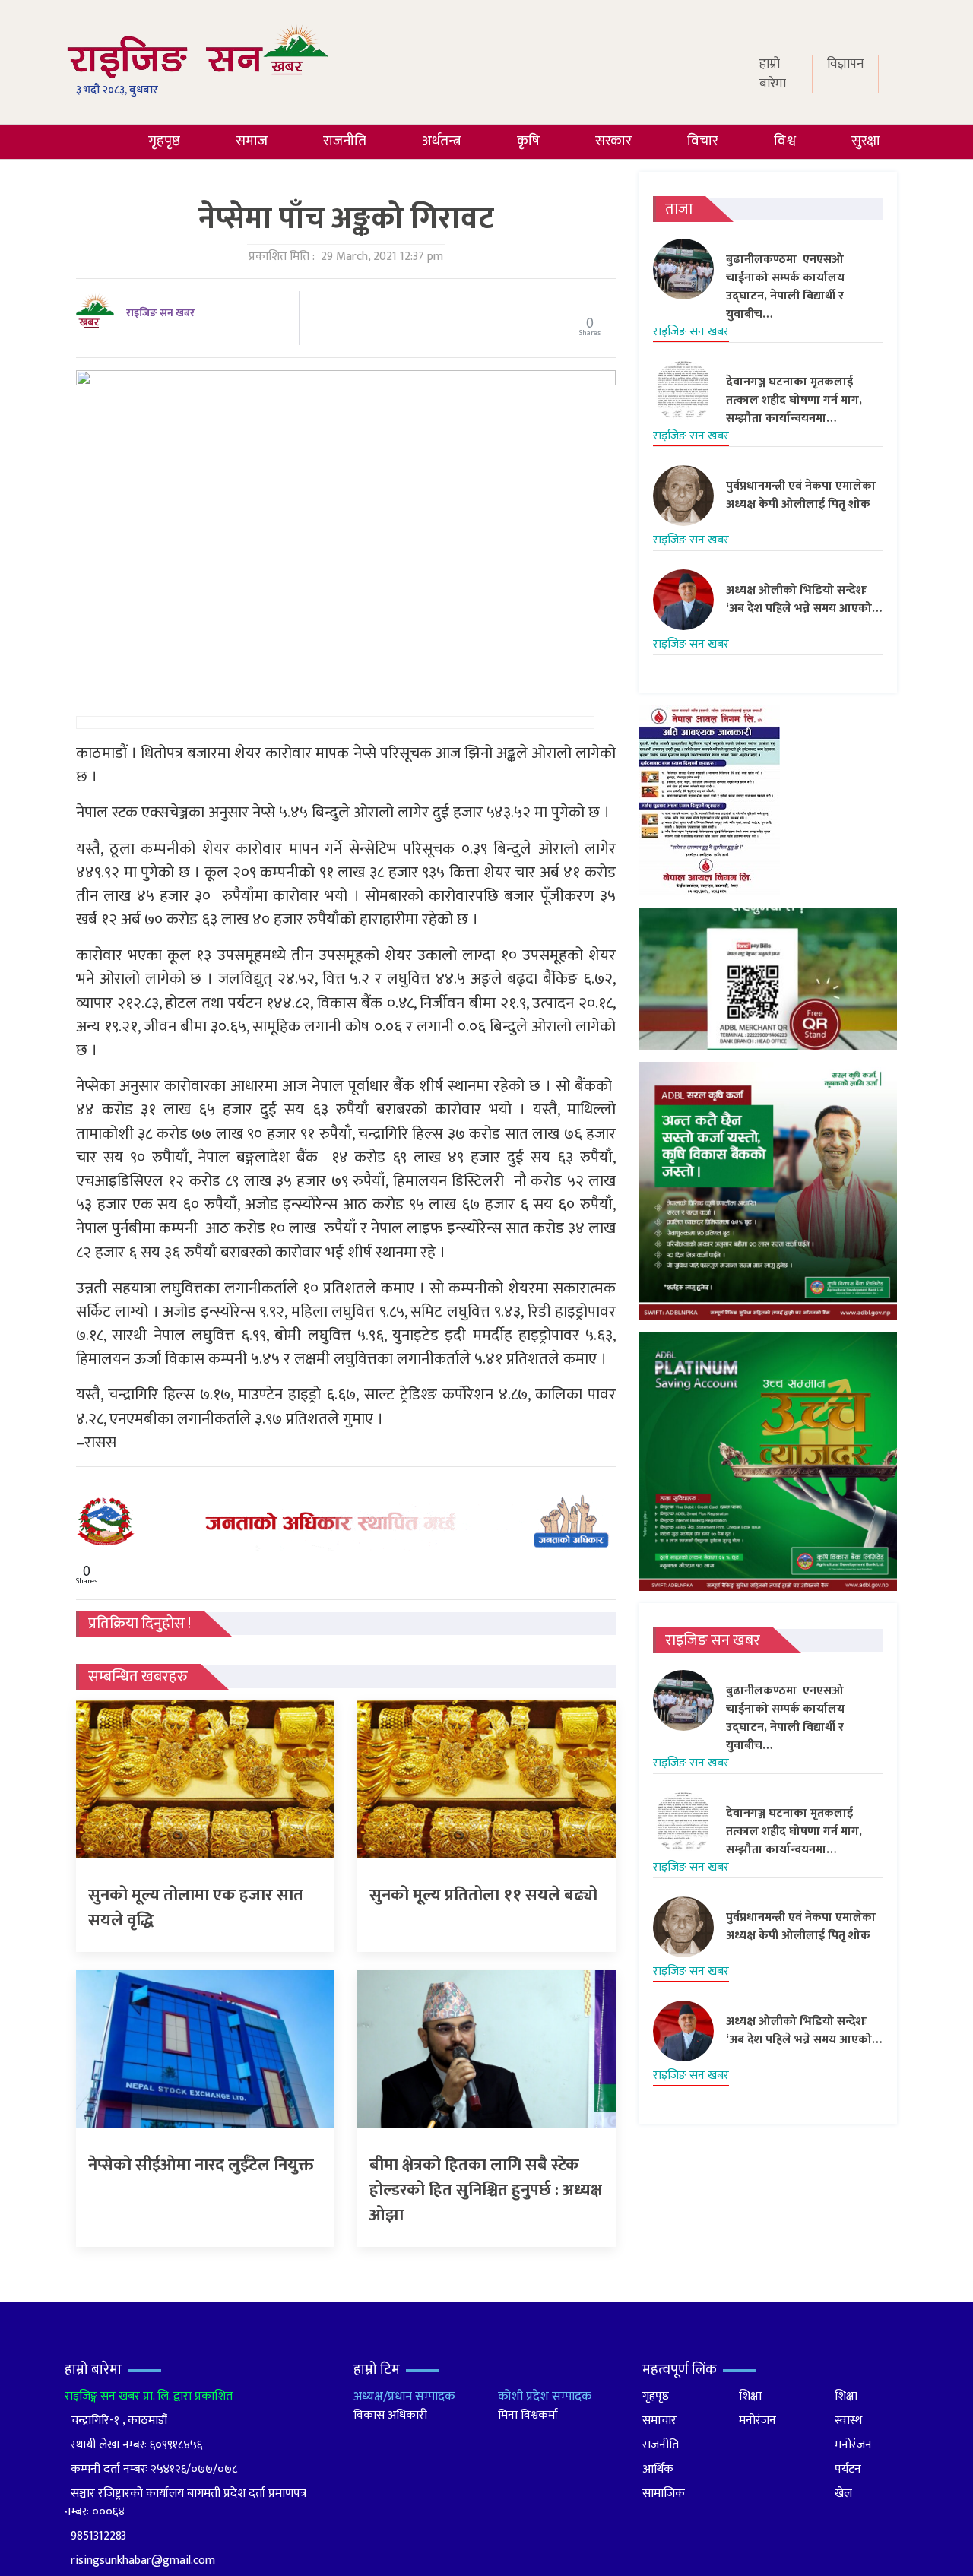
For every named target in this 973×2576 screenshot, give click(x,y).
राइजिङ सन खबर (160, 313)
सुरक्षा (866, 141)
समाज (252, 141)
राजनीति (345, 141)
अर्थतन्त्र (441, 141)
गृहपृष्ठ (164, 141)
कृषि (528, 141)
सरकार (613, 141)
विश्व (785, 141)
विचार (703, 141)
